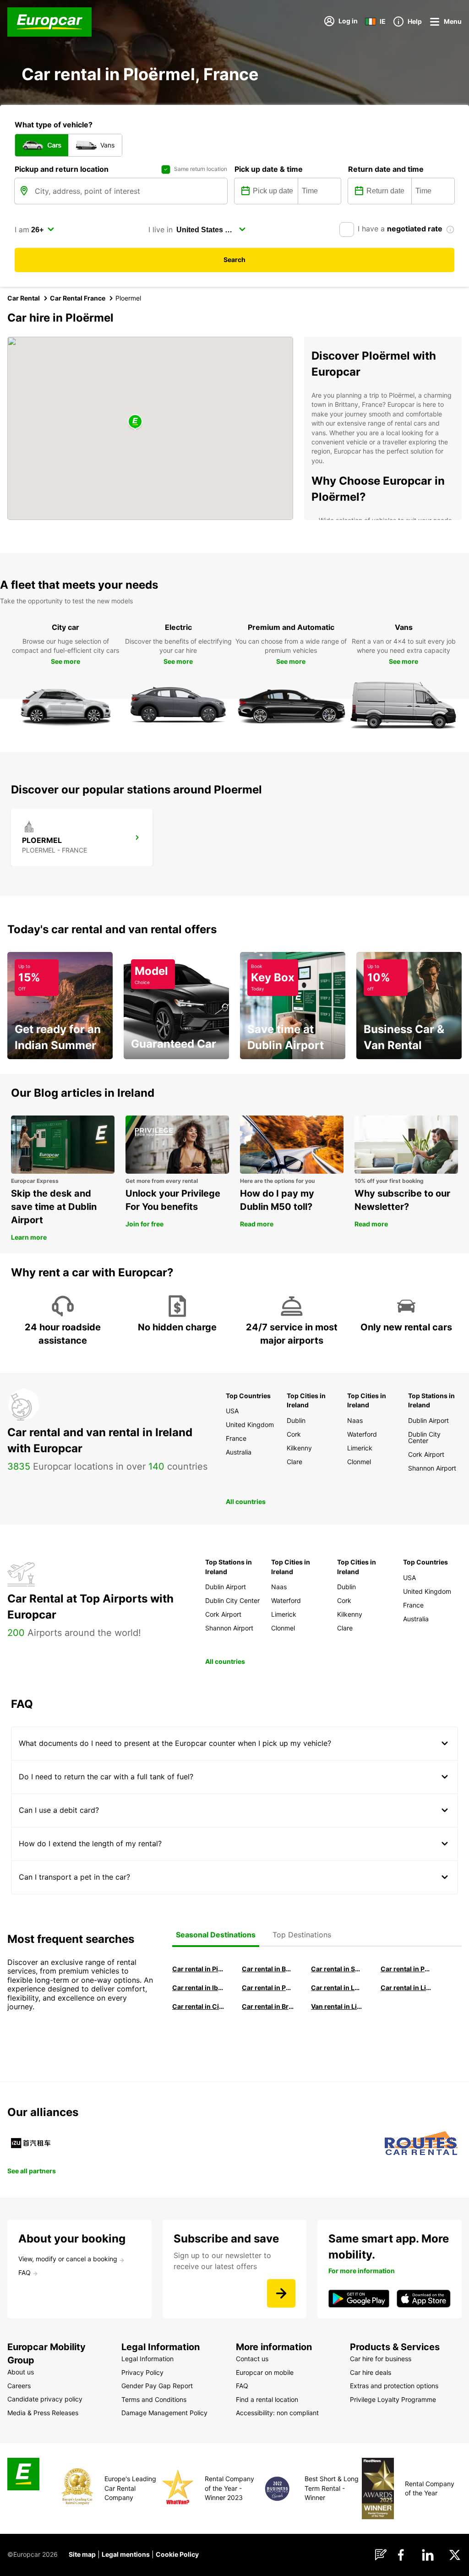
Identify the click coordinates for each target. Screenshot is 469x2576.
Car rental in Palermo (268, 1988)
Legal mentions (126, 2554)
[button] (135, 422)
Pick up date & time (269, 169)
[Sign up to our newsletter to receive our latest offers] (281, 2293)
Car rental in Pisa (198, 1969)
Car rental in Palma (407, 1969)
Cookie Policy (177, 2554)
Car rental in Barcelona (268, 1969)
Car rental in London (337, 1988)
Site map (82, 2554)
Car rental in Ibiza (198, 1988)
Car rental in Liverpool (407, 1988)
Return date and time (386, 169)
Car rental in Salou (337, 1969)
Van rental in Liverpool (337, 2006)
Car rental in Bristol (268, 2006)
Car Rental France (78, 298)
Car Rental (24, 298)
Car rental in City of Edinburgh (198, 2006)
